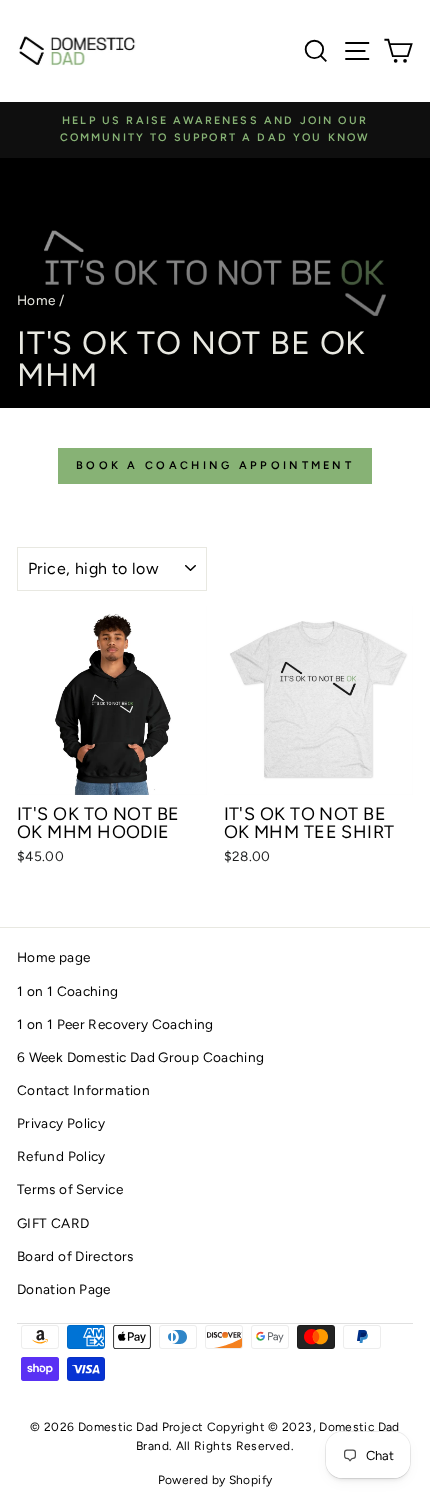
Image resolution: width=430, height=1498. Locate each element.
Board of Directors (75, 1256)
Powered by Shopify (215, 1480)
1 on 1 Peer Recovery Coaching (115, 1024)
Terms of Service (70, 1189)
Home (36, 300)
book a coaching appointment (215, 465)
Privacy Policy (61, 1123)
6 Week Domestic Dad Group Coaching (141, 1057)
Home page (53, 957)
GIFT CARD (53, 1223)
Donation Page (64, 1289)
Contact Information (83, 1090)
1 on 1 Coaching (68, 991)
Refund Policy (61, 1156)
